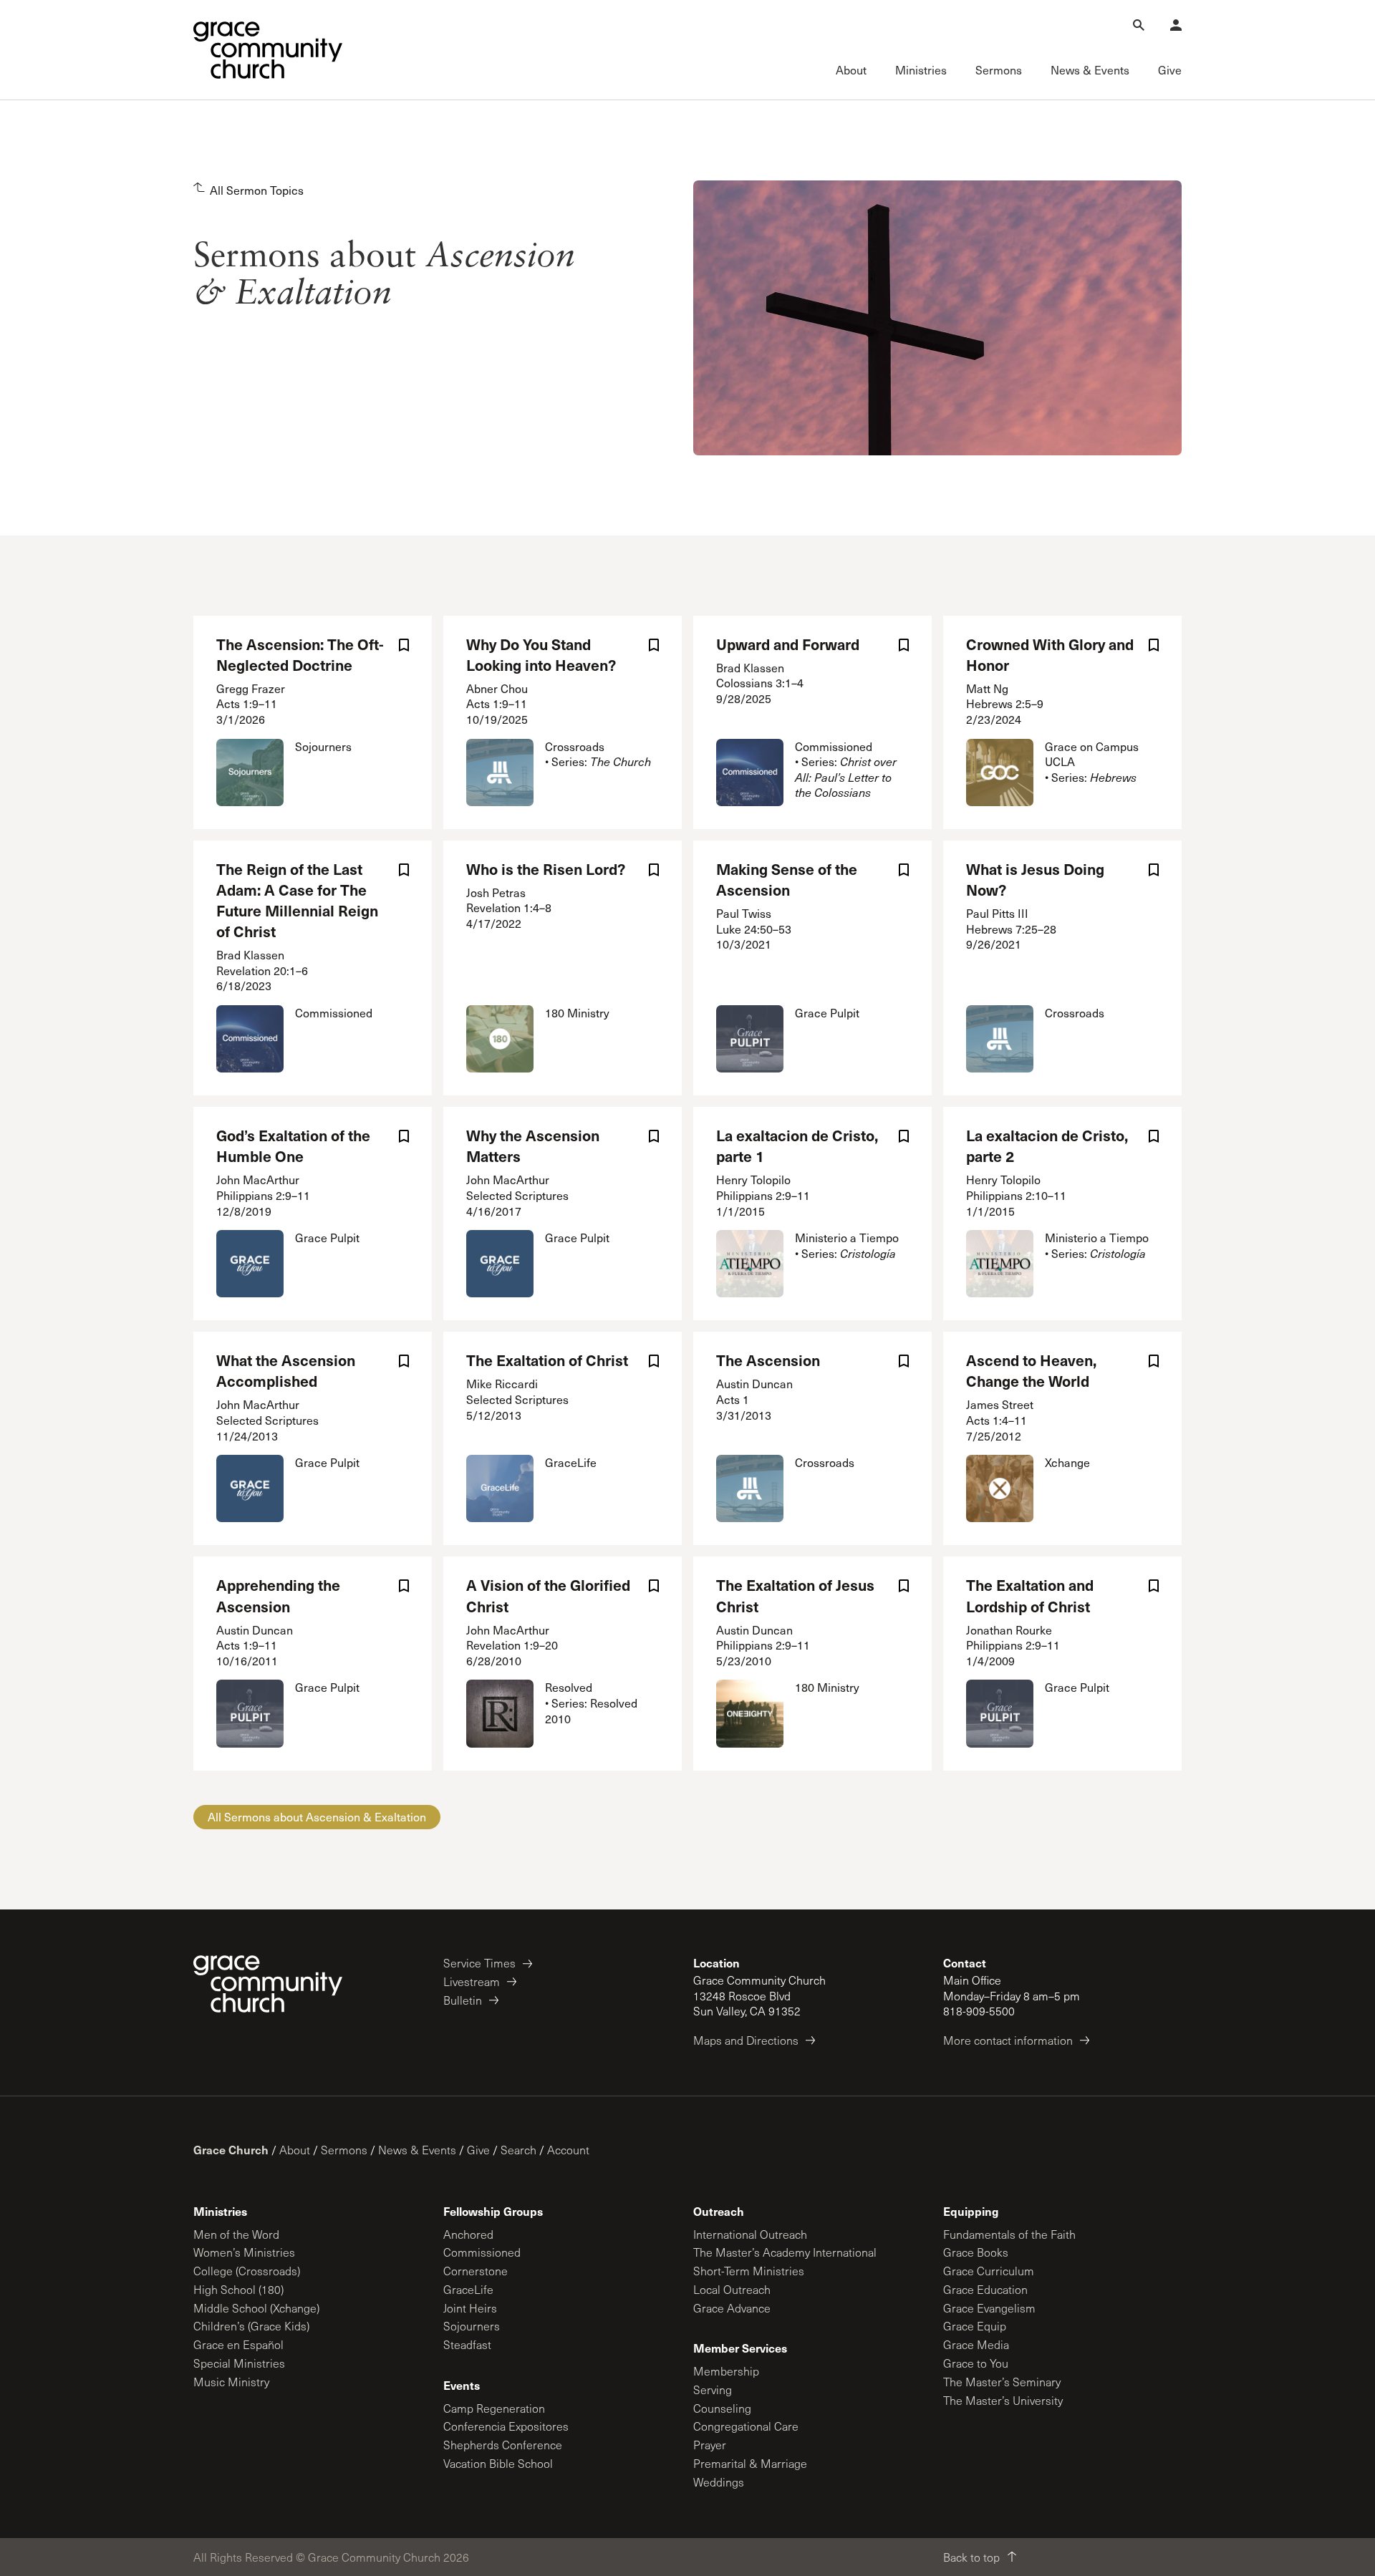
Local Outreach (732, 2289)
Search (518, 2150)
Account (568, 2150)
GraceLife (468, 2289)
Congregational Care (746, 2426)
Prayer (710, 2445)
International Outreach (750, 2234)
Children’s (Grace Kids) (251, 2326)
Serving (713, 2389)
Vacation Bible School (498, 2463)
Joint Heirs (470, 2308)
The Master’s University (1003, 2400)
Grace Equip (975, 2326)
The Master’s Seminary (1002, 2382)
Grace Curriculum (989, 2271)
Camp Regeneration (494, 2408)
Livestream (472, 1981)
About (295, 2150)
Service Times (479, 1963)
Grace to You (976, 2363)
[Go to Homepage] (268, 50)
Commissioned (482, 2252)
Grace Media (976, 2344)
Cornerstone (476, 2271)
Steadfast (467, 2344)
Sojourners (472, 2326)
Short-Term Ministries (749, 2271)
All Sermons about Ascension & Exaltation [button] (317, 1817)
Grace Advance (732, 2308)
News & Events (417, 2150)
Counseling (722, 2408)
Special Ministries (239, 2363)
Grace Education (985, 2289)
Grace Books (976, 2252)
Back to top (971, 2557)
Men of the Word (236, 2234)
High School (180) (238, 2289)
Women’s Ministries (244, 2252)
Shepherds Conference (503, 2445)
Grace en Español (238, 2344)
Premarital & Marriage (750, 2463)
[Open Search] (1139, 25)
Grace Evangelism (989, 2308)
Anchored (468, 2234)
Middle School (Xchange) (256, 2308)
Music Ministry (231, 2382)
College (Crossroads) (247, 2271)
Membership (726, 2371)
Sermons (344, 2150)
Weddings (719, 2482)
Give (478, 2150)
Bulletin (463, 2000)
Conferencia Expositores (506, 2426)
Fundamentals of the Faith (1009, 2234)
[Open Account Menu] (1176, 25)
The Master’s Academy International (785, 2252)
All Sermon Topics (257, 190)
